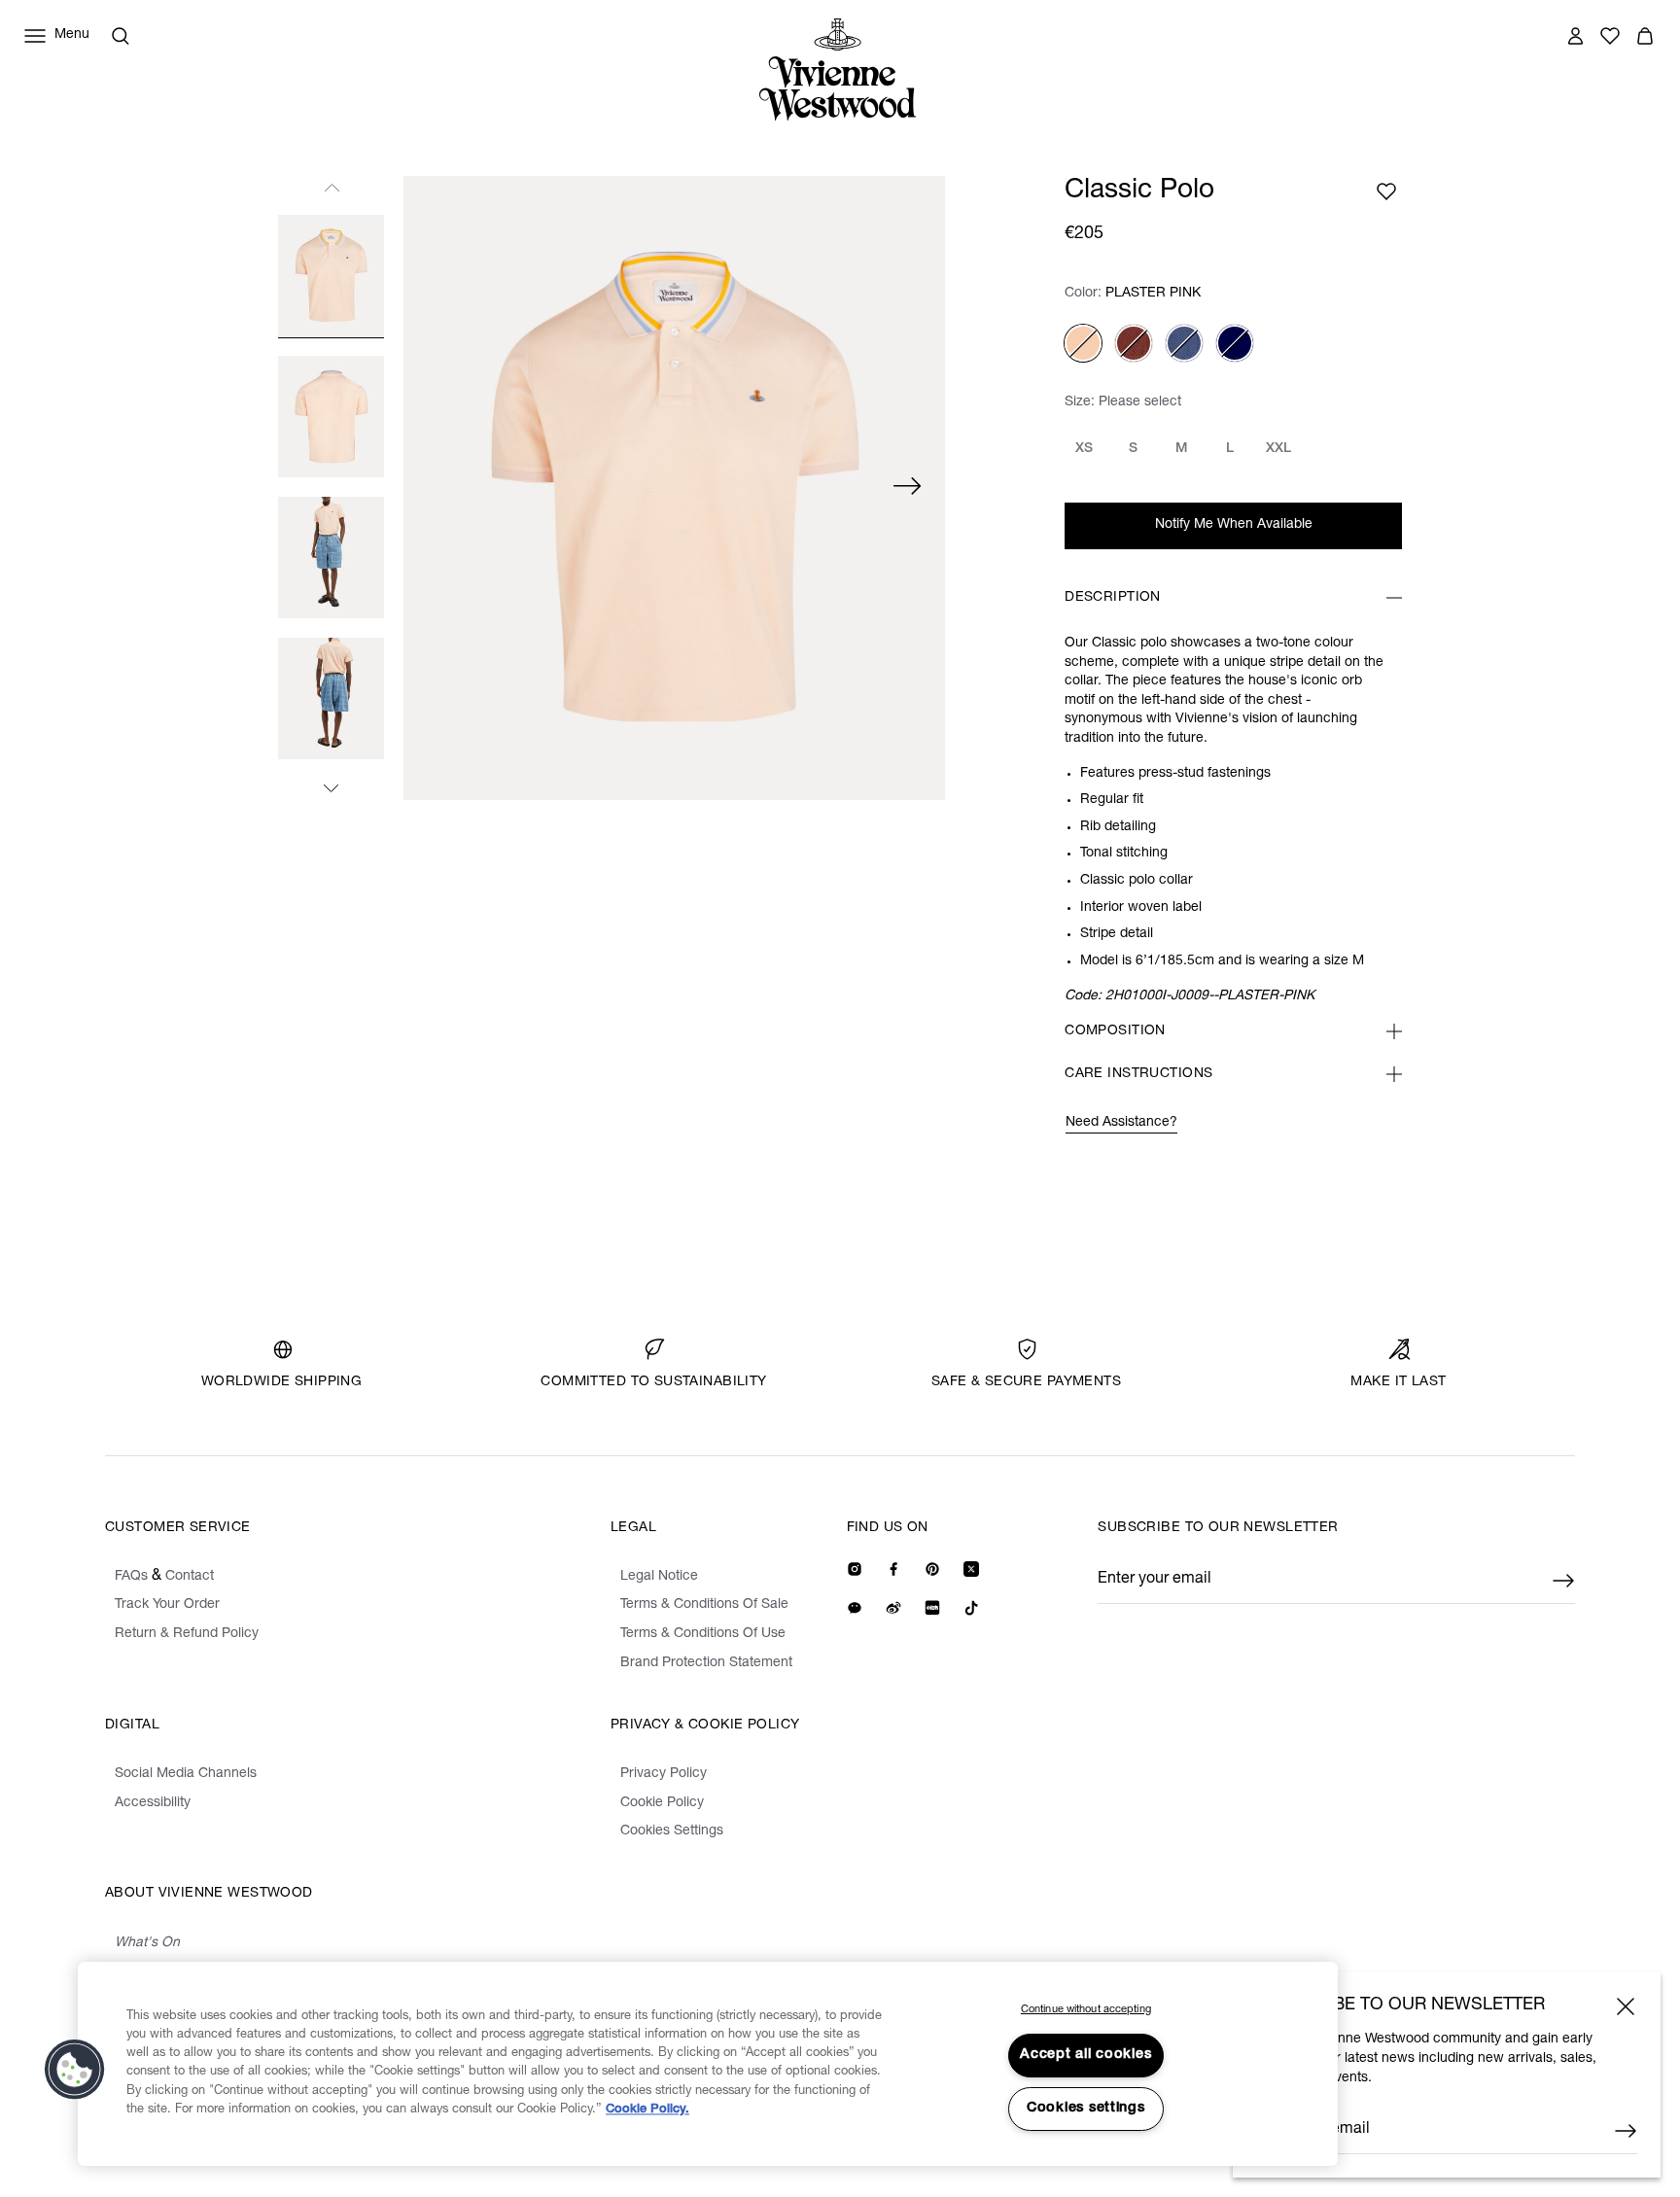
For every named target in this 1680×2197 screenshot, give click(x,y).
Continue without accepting (1086, 2010)
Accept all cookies (1085, 2055)
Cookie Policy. (647, 2110)
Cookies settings (1086, 2109)
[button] (75, 2070)
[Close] (1626, 2006)
